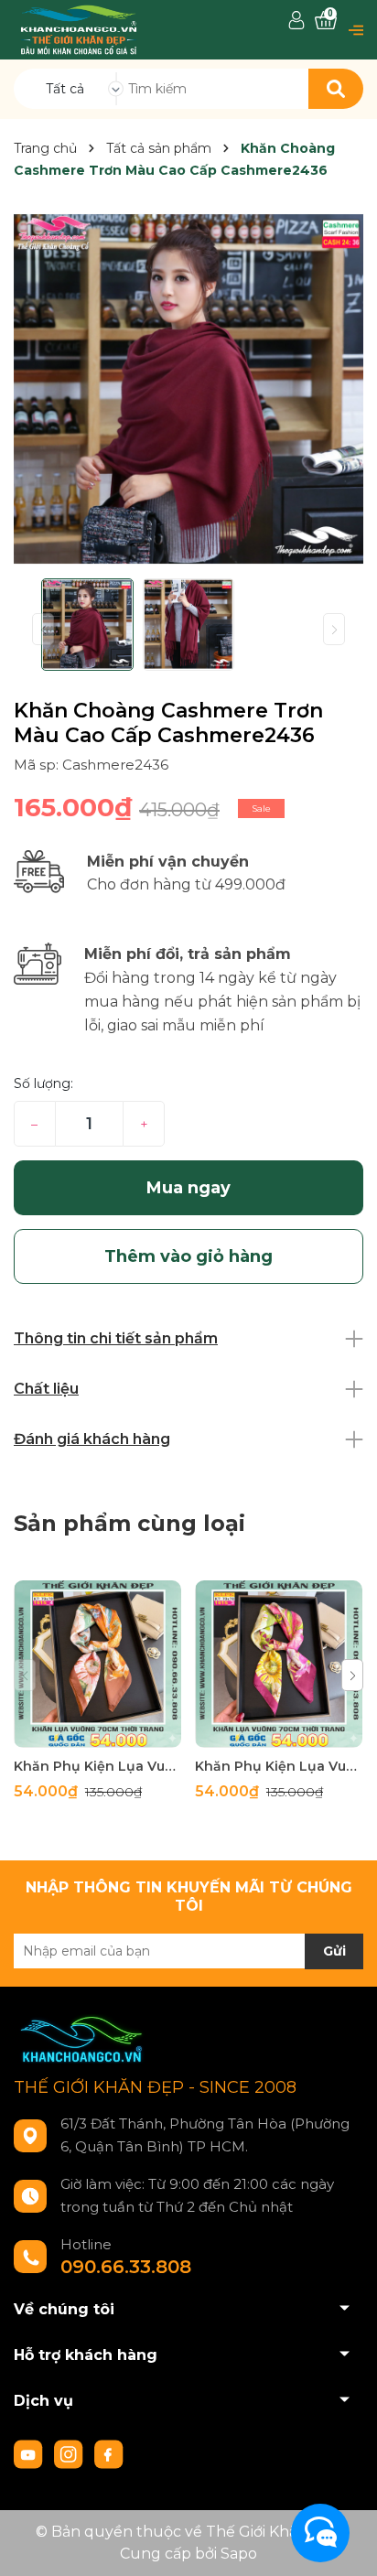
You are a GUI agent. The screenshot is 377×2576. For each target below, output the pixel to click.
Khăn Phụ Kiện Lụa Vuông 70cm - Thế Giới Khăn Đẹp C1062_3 (279, 1766)
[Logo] (79, 29)
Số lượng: (43, 1083)
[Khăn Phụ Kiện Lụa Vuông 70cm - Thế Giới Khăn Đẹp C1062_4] (97, 1664)
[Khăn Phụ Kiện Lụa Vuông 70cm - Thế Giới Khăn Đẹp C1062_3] (279, 1664)
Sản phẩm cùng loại (129, 1523)
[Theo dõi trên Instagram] (70, 2453)
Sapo (239, 2554)
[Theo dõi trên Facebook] (109, 2453)
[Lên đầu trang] (345, 2544)
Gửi (334, 1951)
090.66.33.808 (126, 2267)
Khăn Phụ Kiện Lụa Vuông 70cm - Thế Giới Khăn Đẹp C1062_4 (97, 1766)
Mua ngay (188, 1188)
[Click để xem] (188, 389)
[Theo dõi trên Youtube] (30, 2453)
